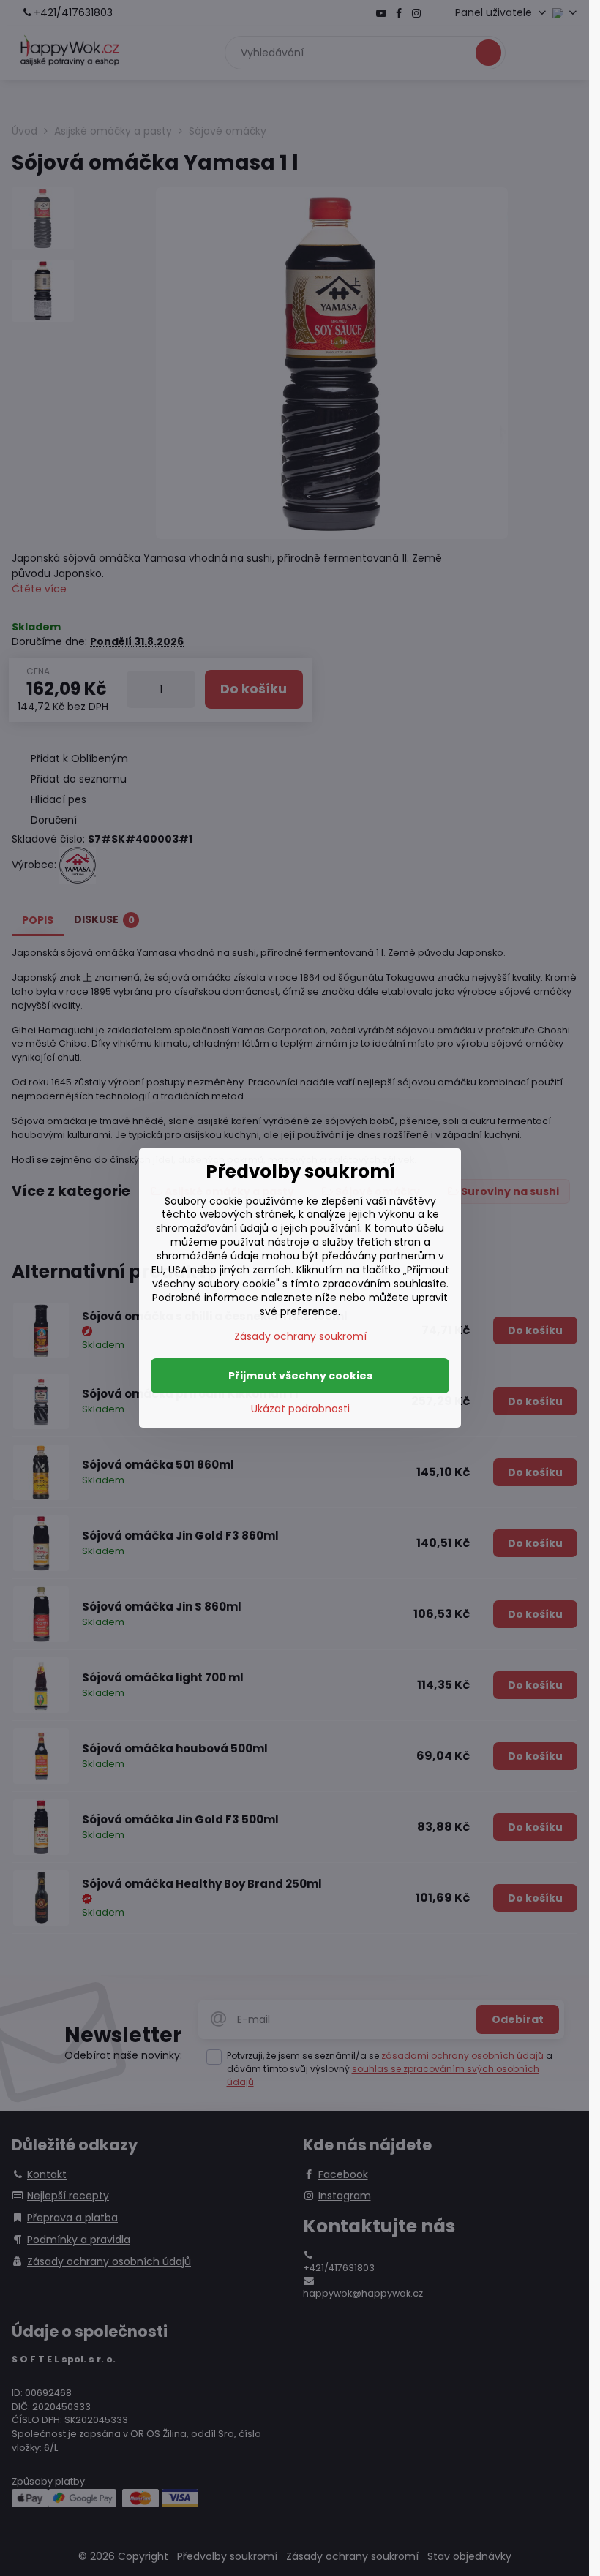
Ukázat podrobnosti (300, 1409)
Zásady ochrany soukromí (300, 1336)
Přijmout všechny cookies (300, 1376)
